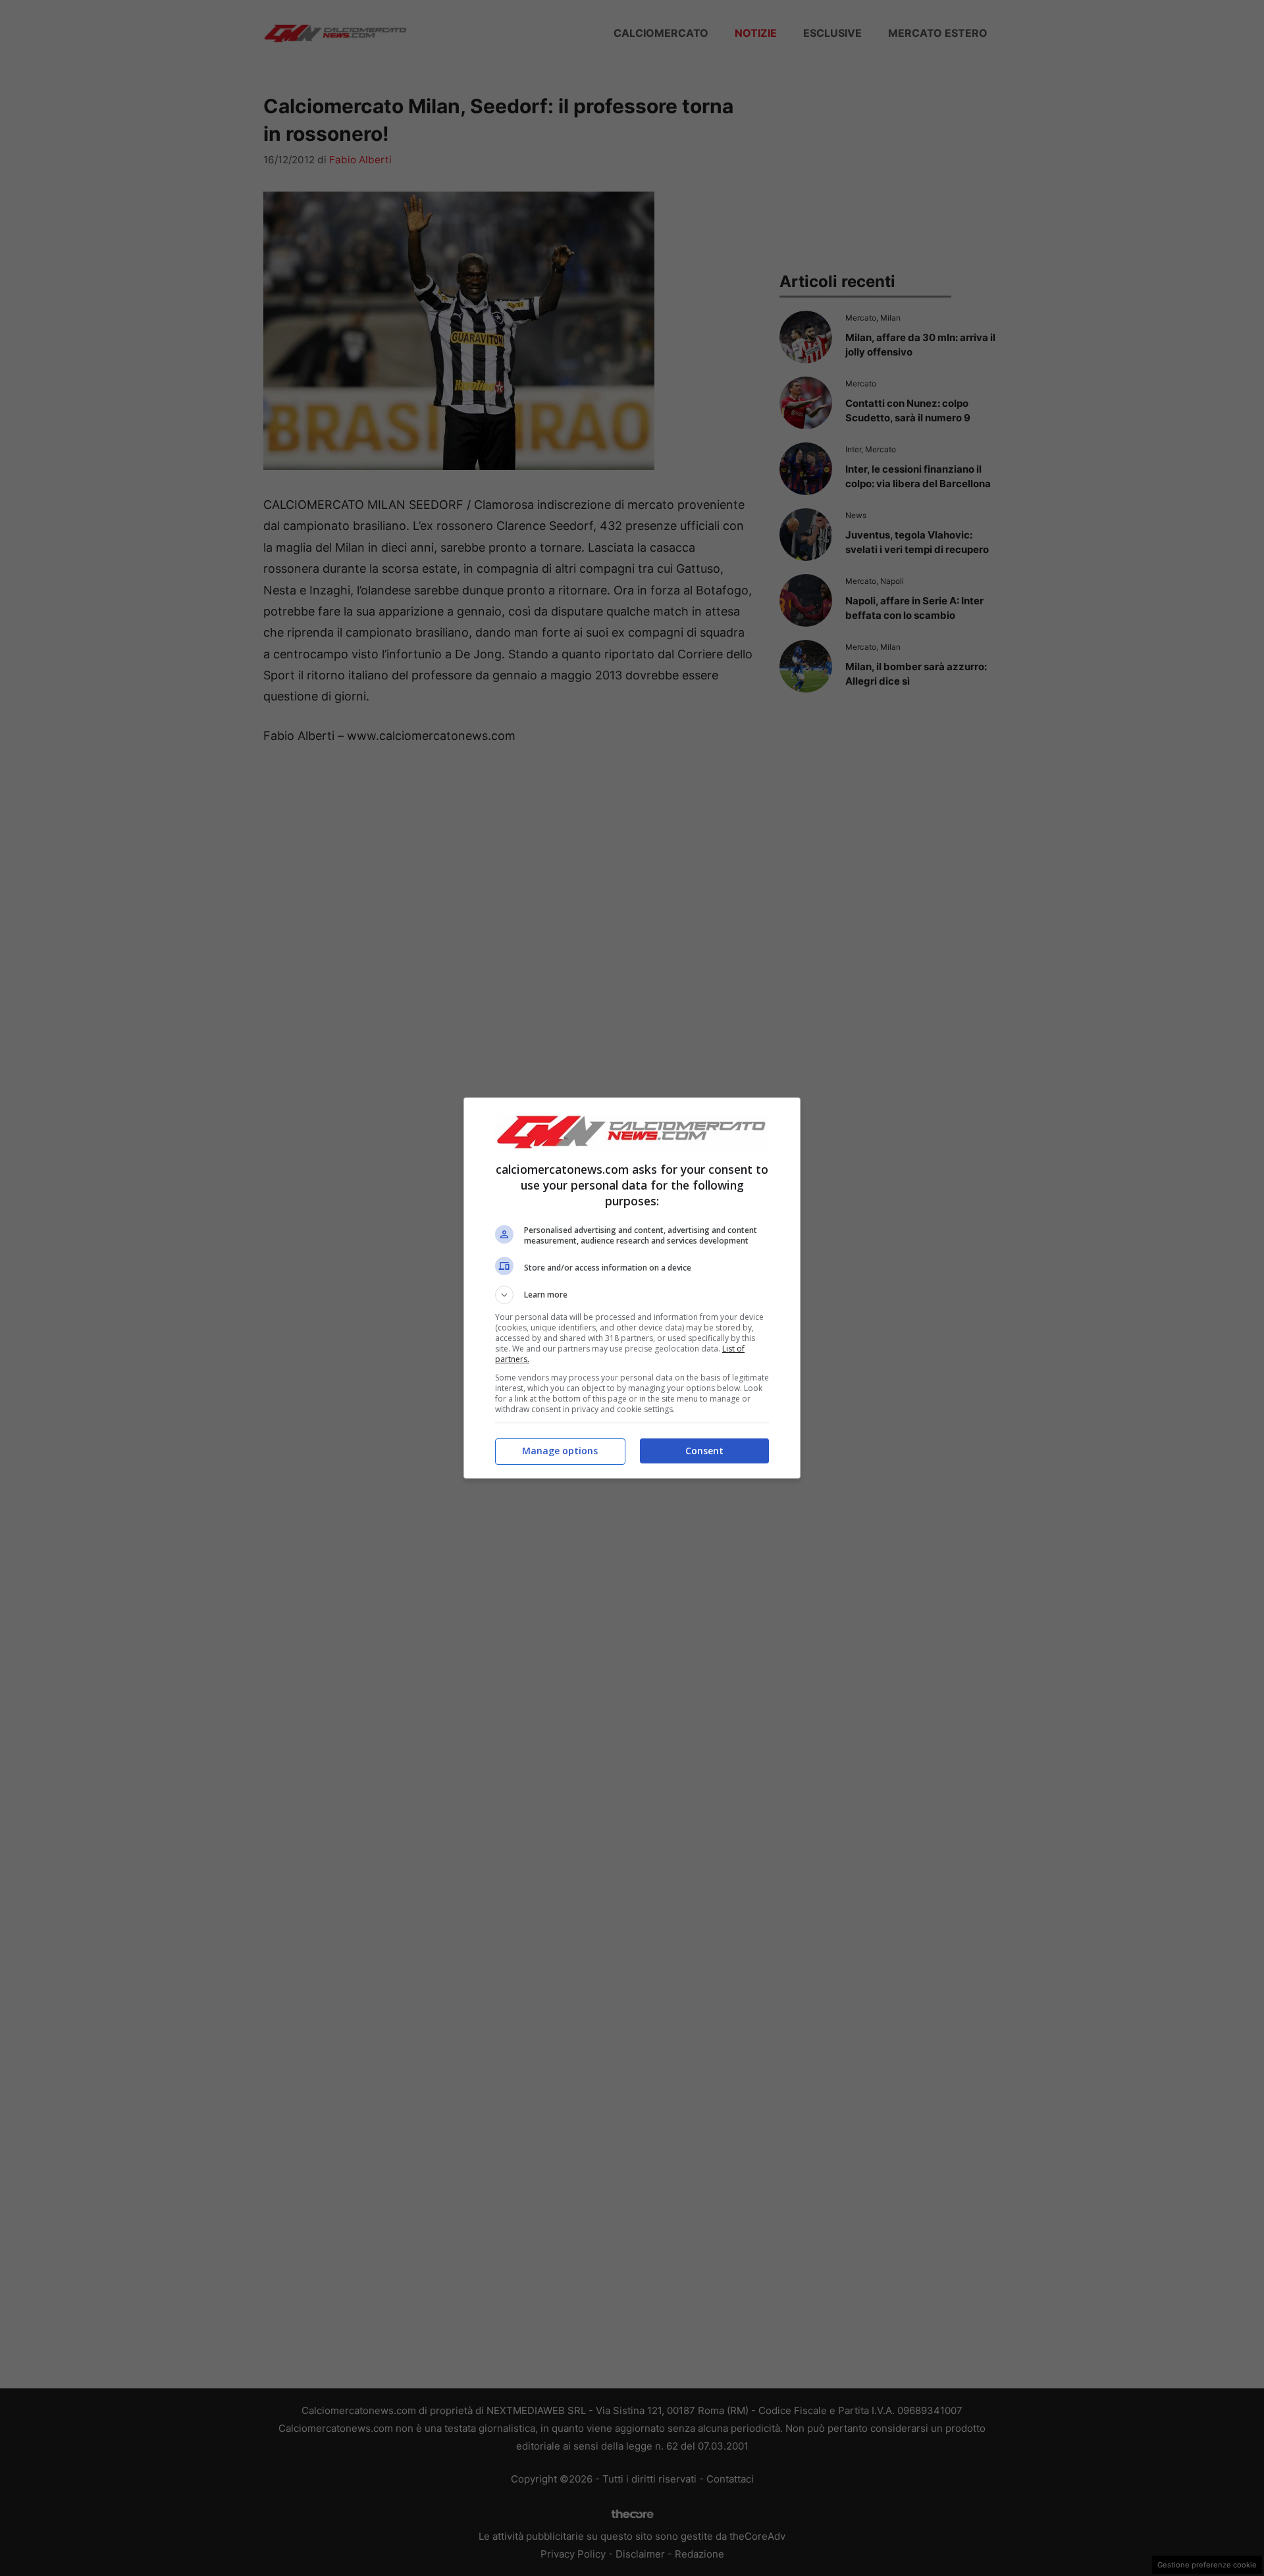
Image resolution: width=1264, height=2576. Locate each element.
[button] (632, 1295)
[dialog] (632, 1288)
